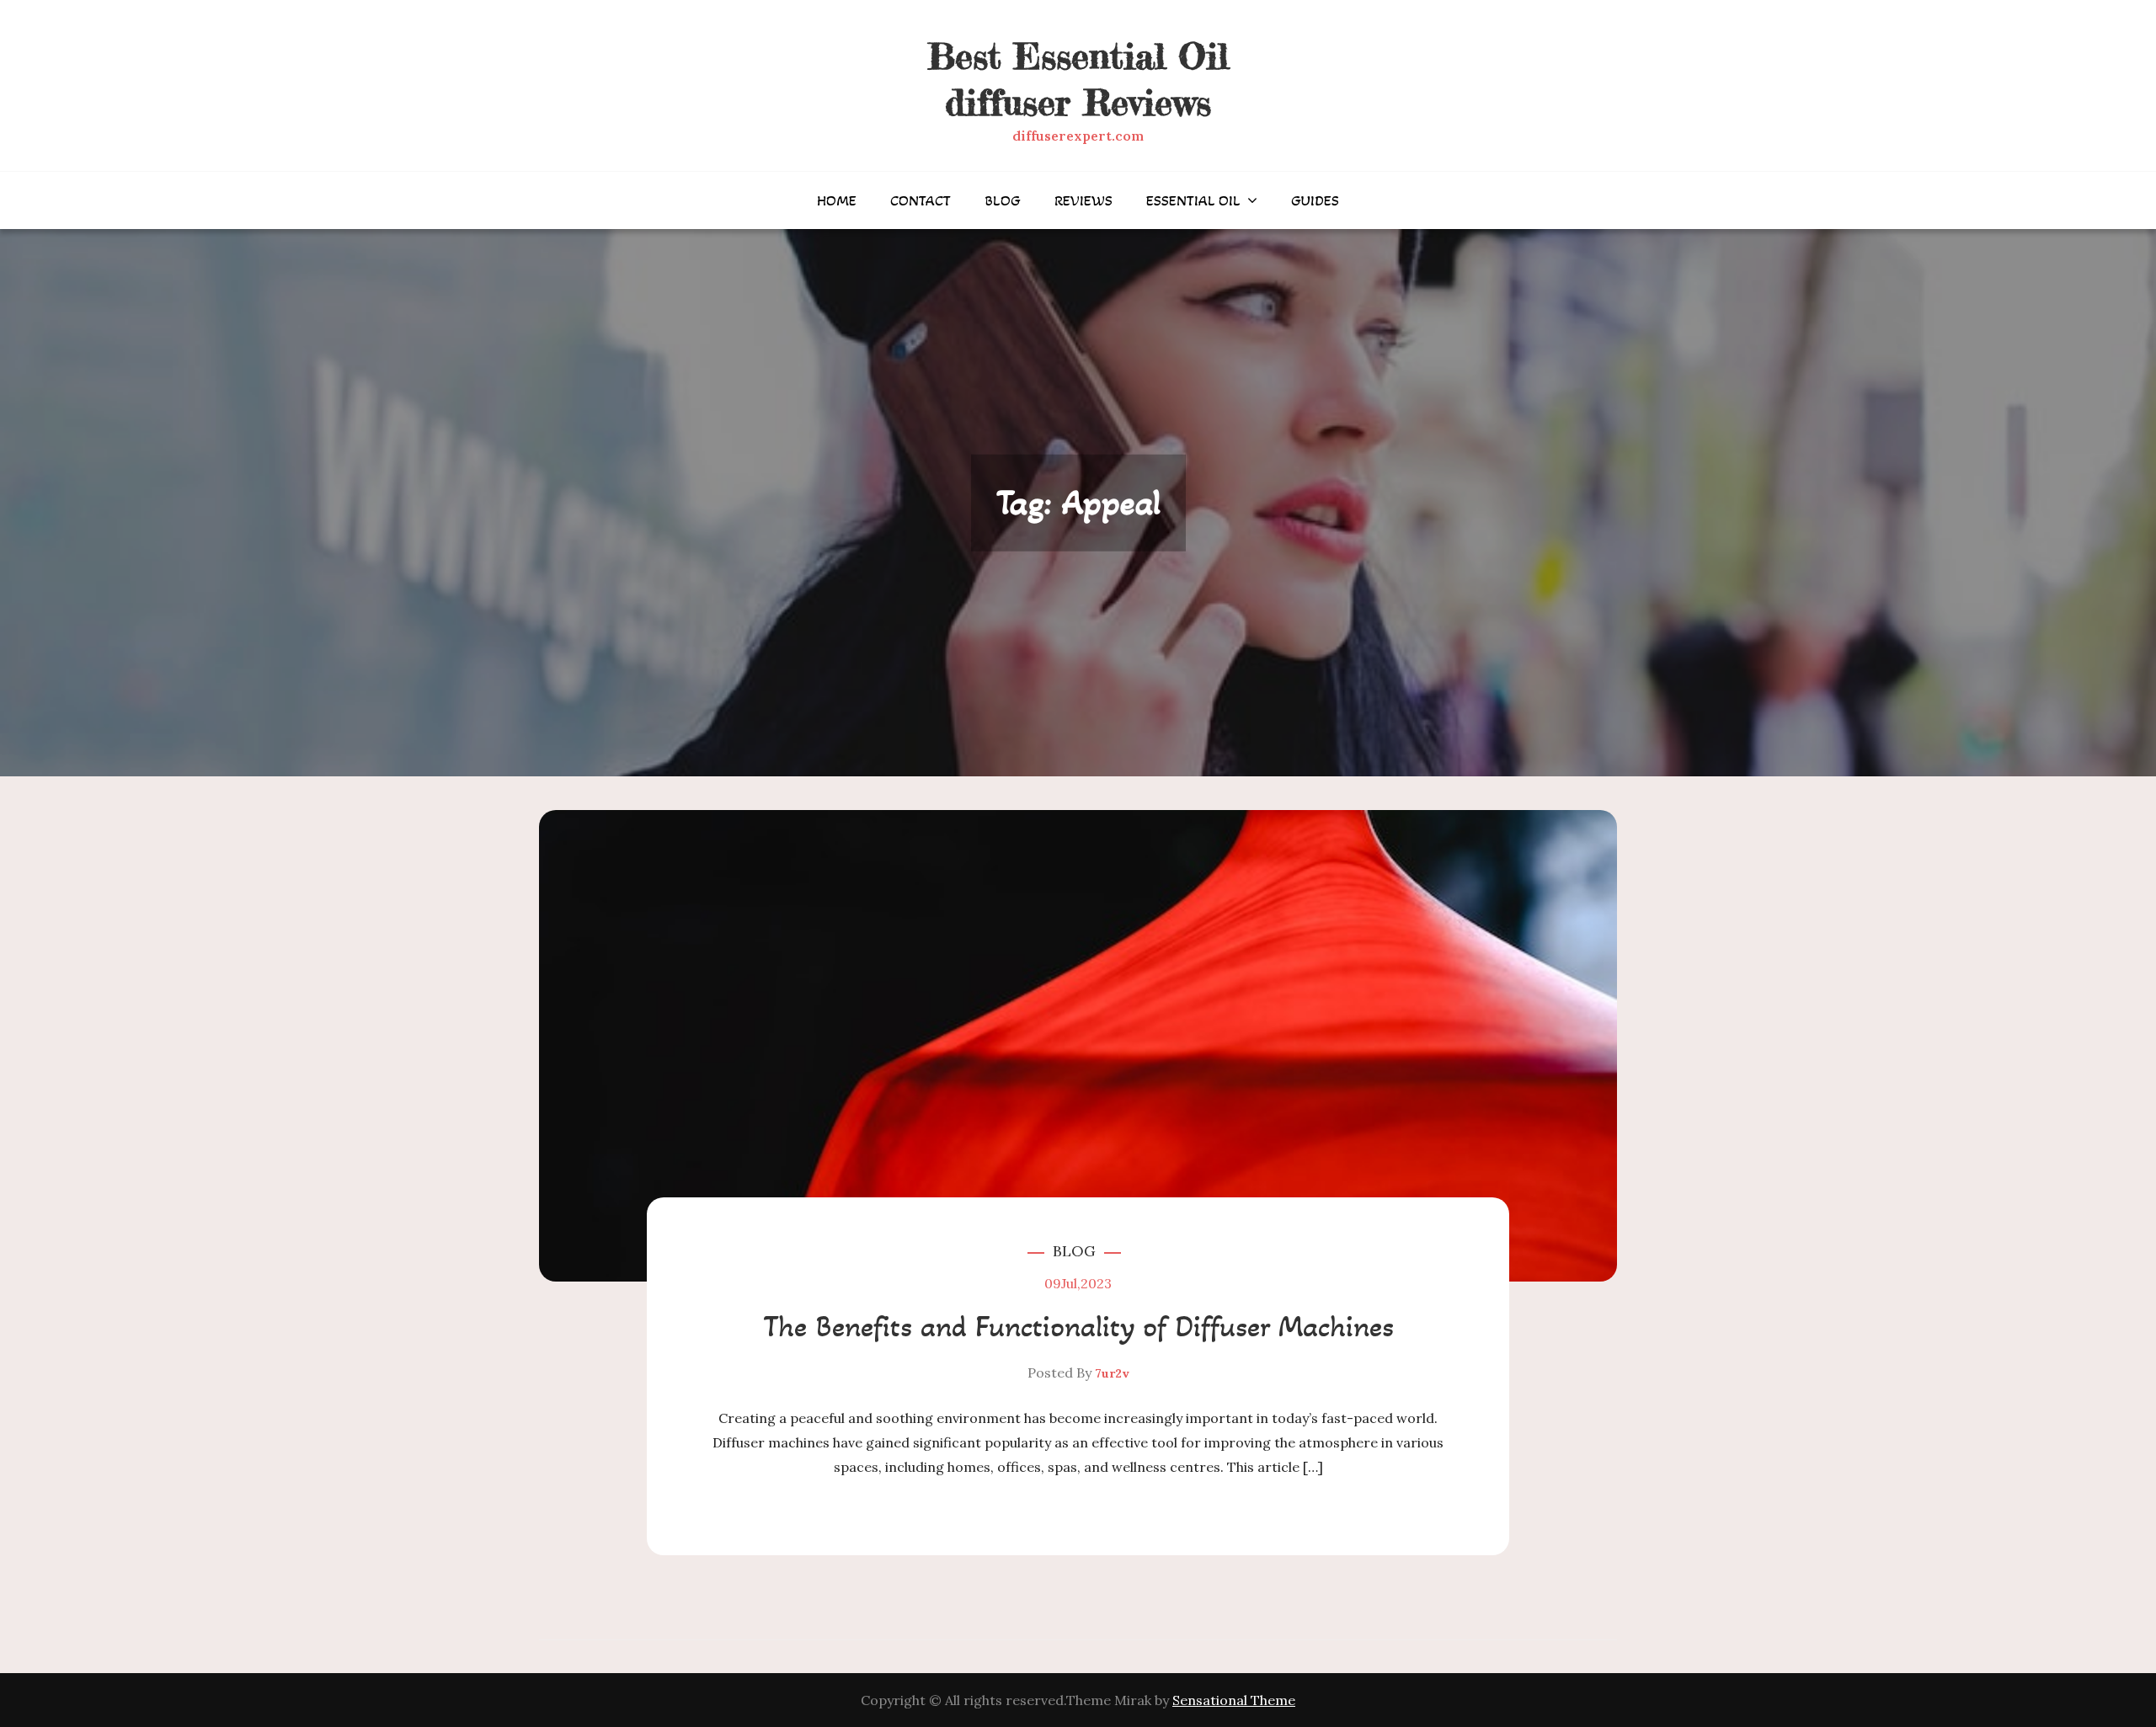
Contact (921, 200)
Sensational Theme (1234, 1700)
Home (837, 200)
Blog (1003, 200)
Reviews (1083, 200)
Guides (1315, 200)
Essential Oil (1193, 200)
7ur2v (1112, 1373)
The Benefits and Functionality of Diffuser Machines (1078, 1327)
